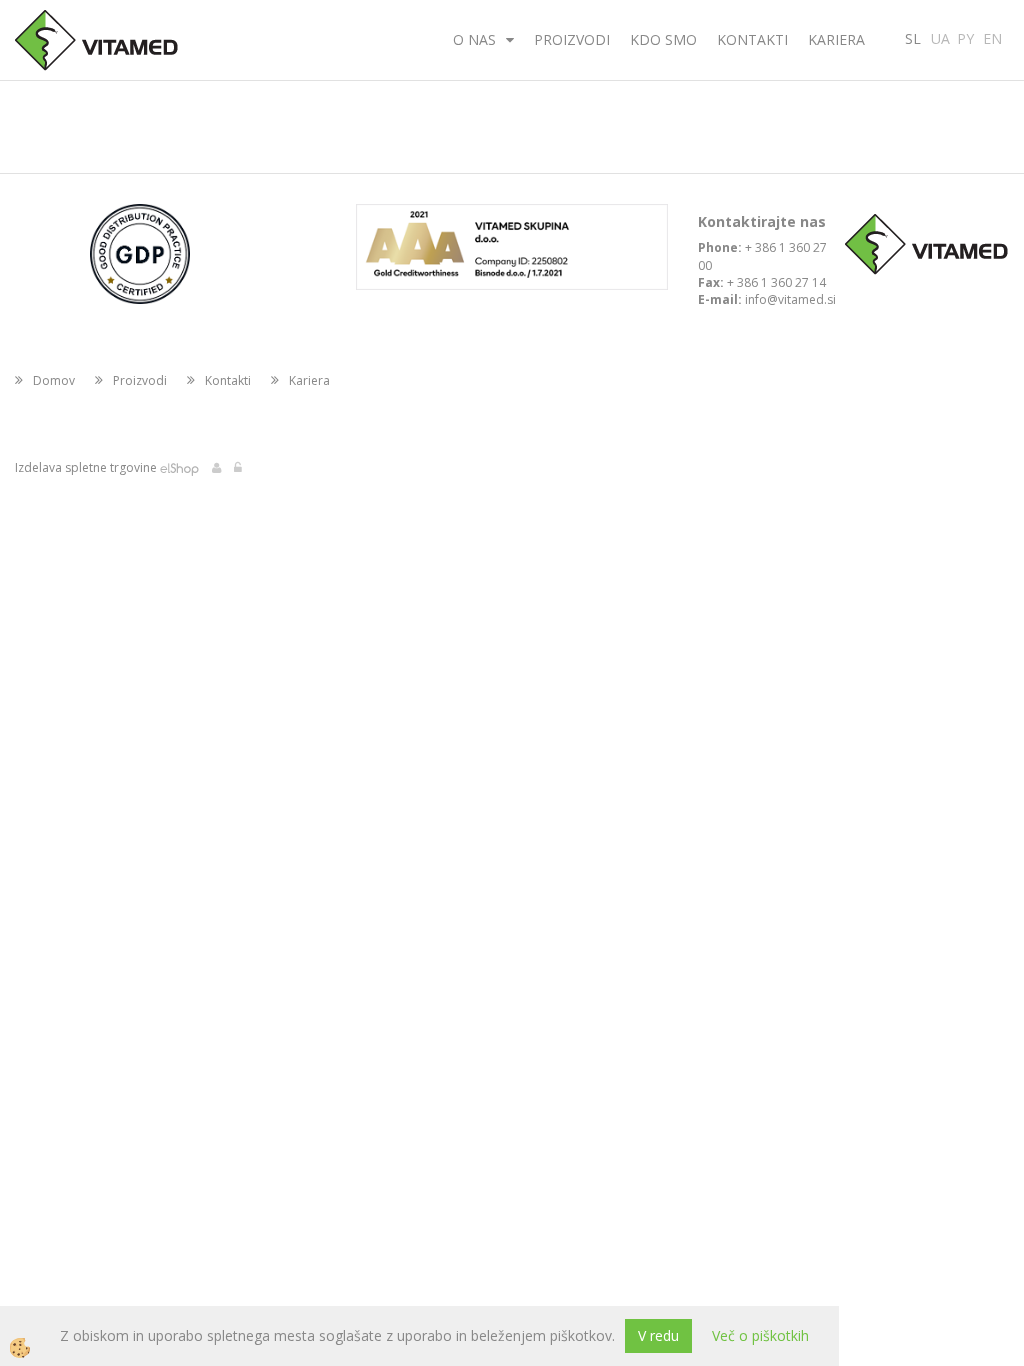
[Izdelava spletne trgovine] (179, 467)
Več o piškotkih (760, 1335)
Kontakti (752, 39)
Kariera (836, 39)
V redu (658, 1335)
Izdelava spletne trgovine (86, 467)
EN (992, 37)
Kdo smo (663, 39)
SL (913, 37)
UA (940, 37)
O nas (474, 39)
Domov (54, 380)
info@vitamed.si (790, 299)
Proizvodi (572, 39)
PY (965, 37)
